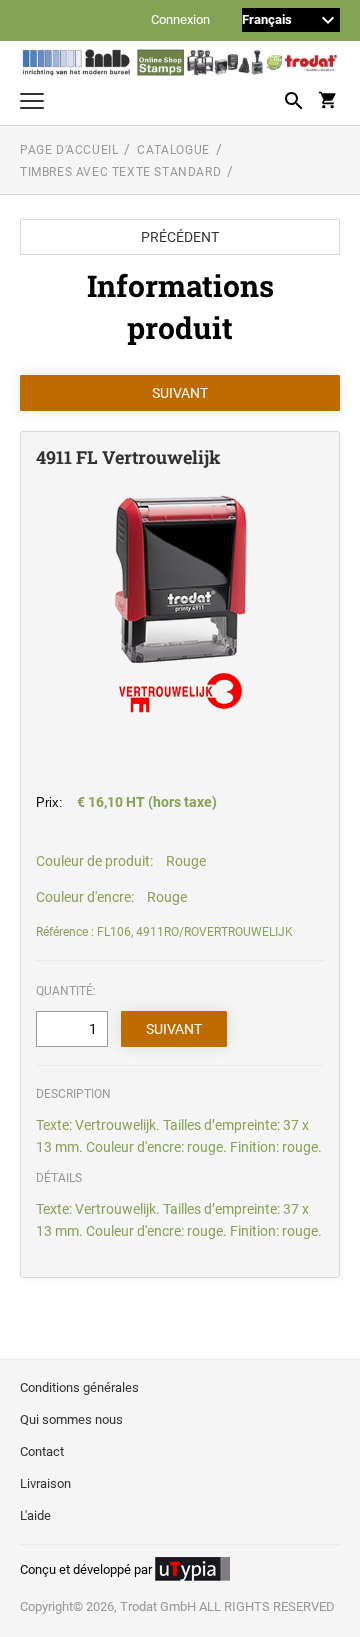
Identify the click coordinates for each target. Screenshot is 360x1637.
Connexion (180, 20)
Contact (42, 1451)
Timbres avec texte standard (120, 172)
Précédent (180, 237)
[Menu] (32, 103)
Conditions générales (79, 1387)
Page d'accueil (69, 150)
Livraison (45, 1483)
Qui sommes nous (71, 1419)
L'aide (35, 1515)
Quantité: (66, 991)
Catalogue (173, 150)
